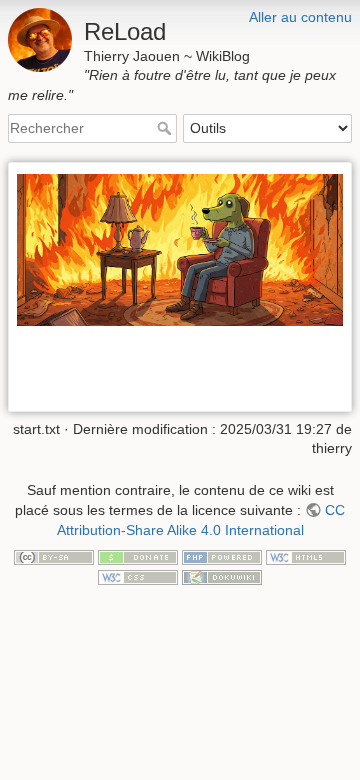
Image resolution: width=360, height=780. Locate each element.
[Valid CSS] (138, 576)
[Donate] (138, 556)
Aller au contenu (300, 17)
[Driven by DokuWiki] (222, 576)
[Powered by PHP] (222, 556)
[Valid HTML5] (306, 556)
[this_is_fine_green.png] (180, 248)
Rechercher (166, 128)
